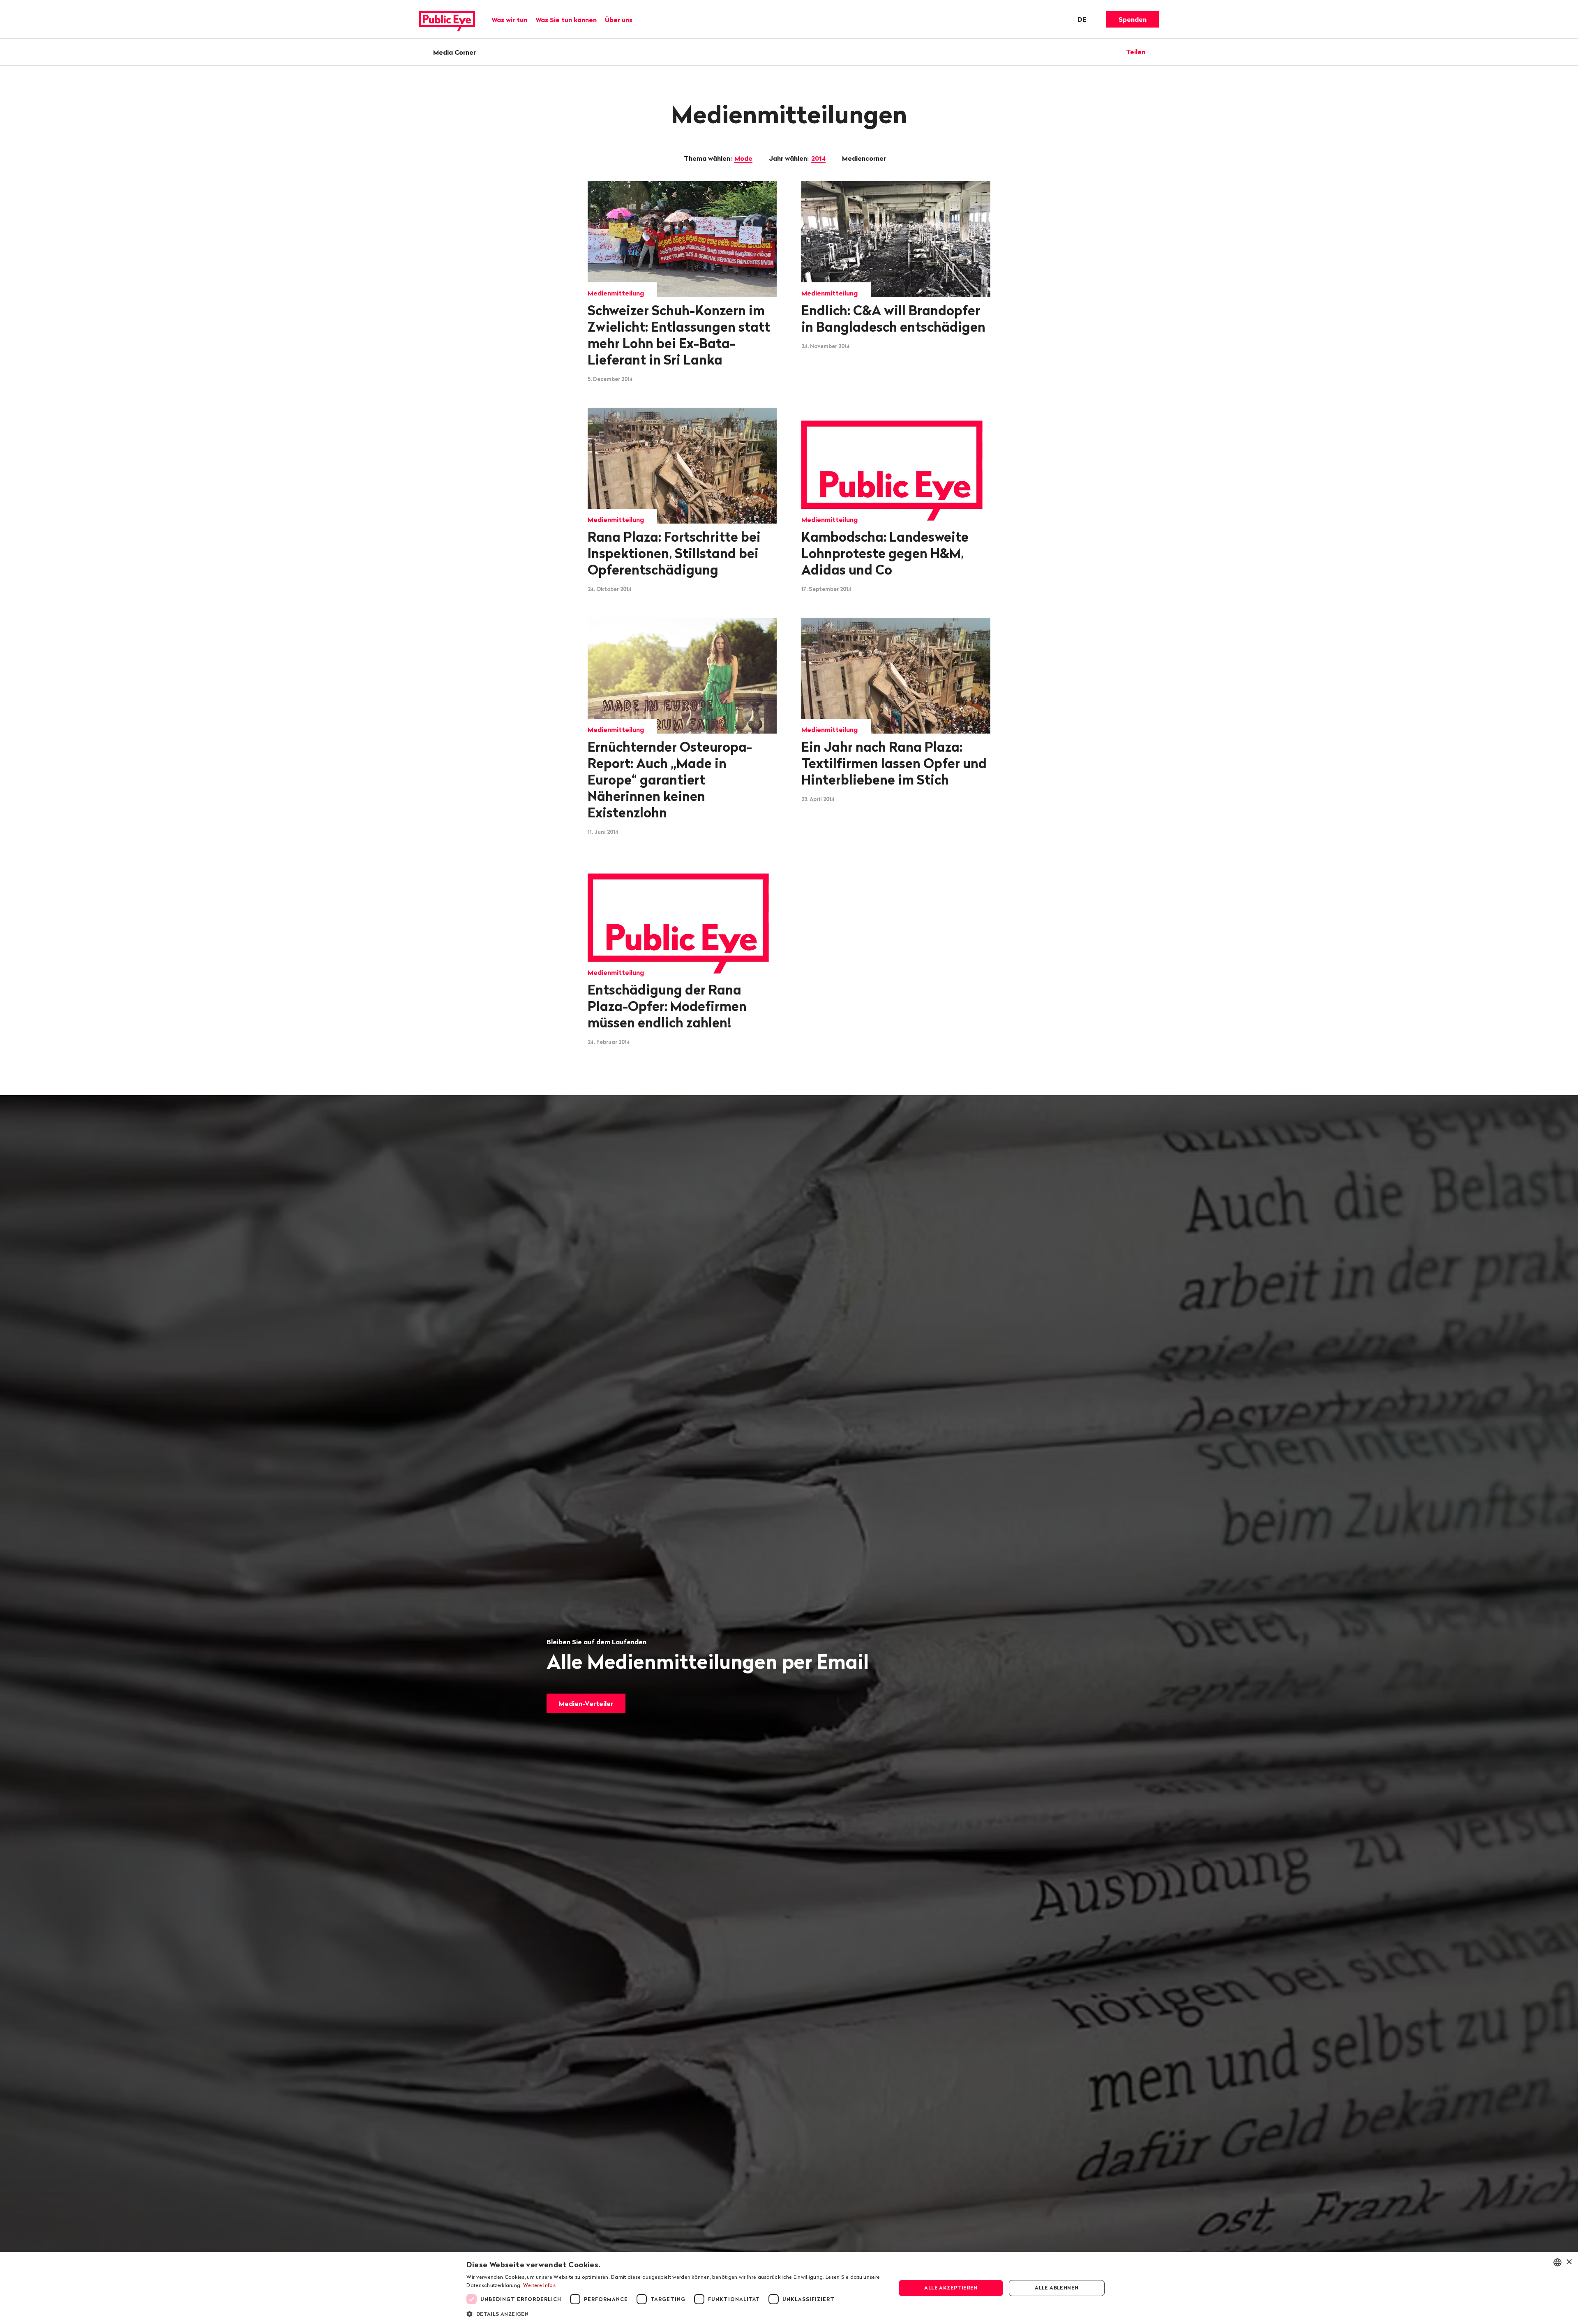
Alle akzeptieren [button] (951, 2288)
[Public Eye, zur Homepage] (447, 19)
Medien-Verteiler (586, 1703)
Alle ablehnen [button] (1057, 2288)
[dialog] (789, 2288)
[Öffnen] (1156, 52)
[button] (675, 2313)
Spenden (1133, 19)
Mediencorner (865, 158)
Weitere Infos (539, 2285)
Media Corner (454, 52)
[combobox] (1557, 2262)
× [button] (1569, 2262)
